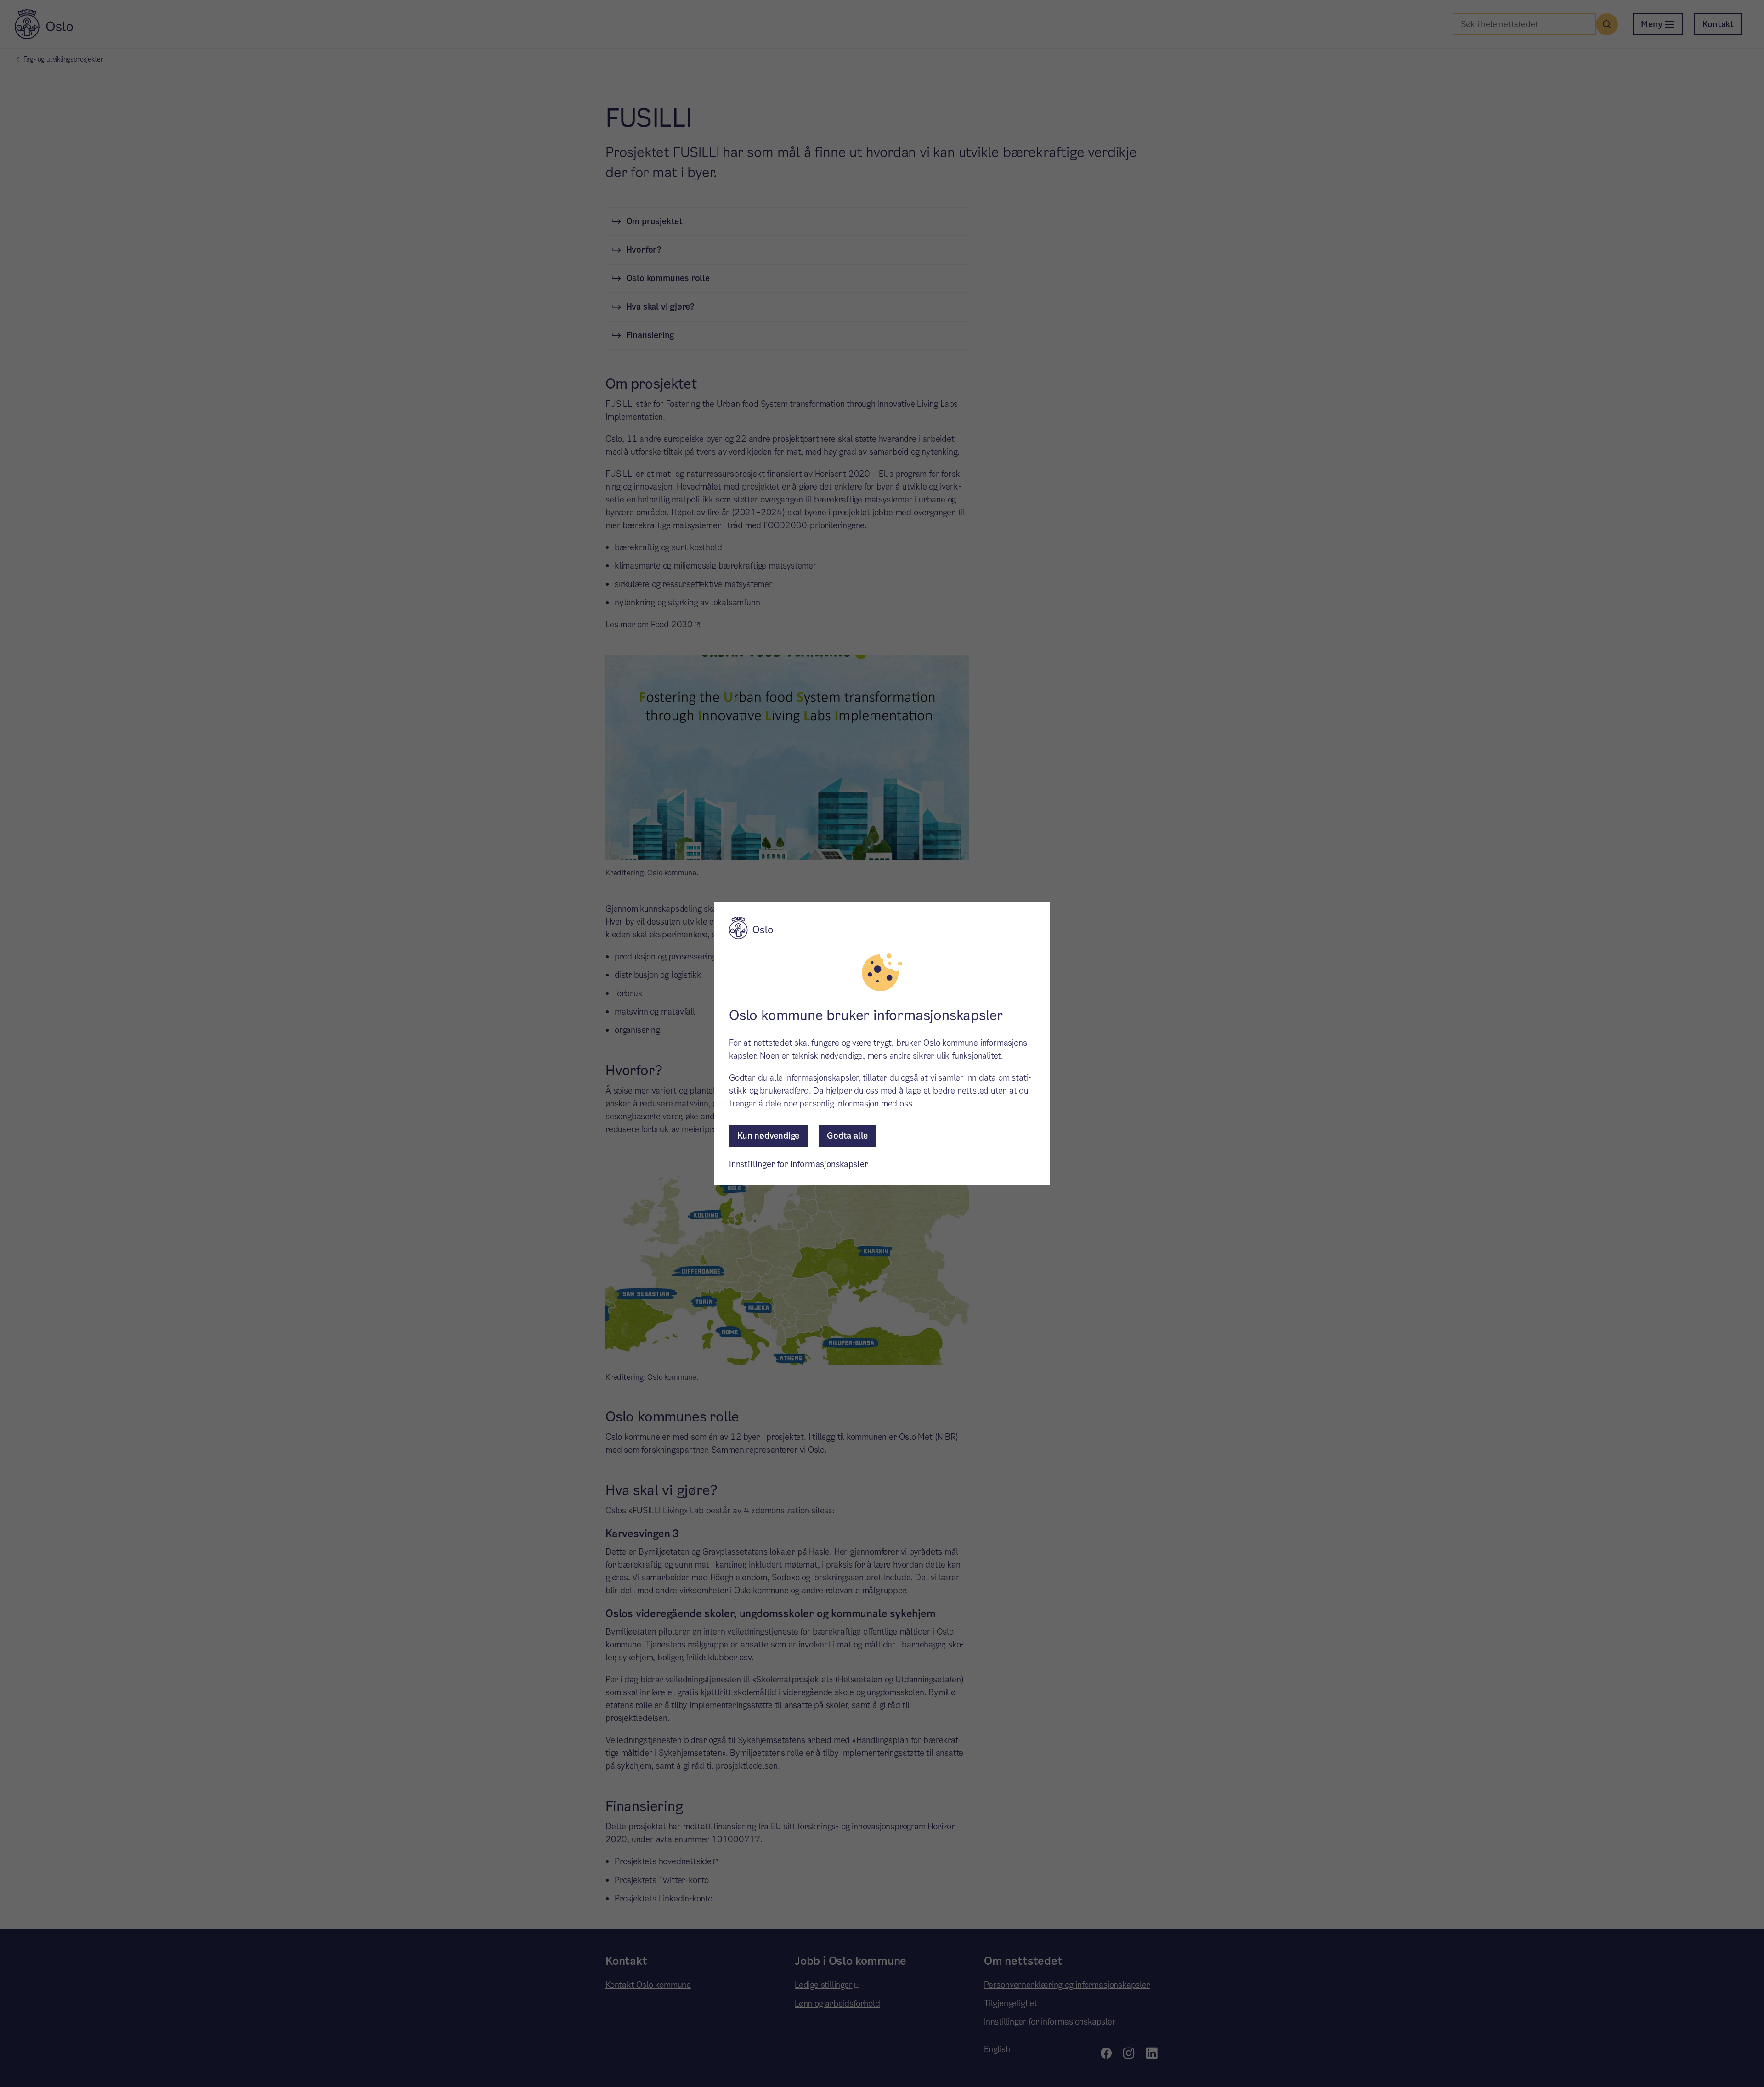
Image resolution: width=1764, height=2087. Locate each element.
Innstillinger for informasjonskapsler (799, 1164)
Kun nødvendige (768, 1136)
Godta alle (847, 1136)
